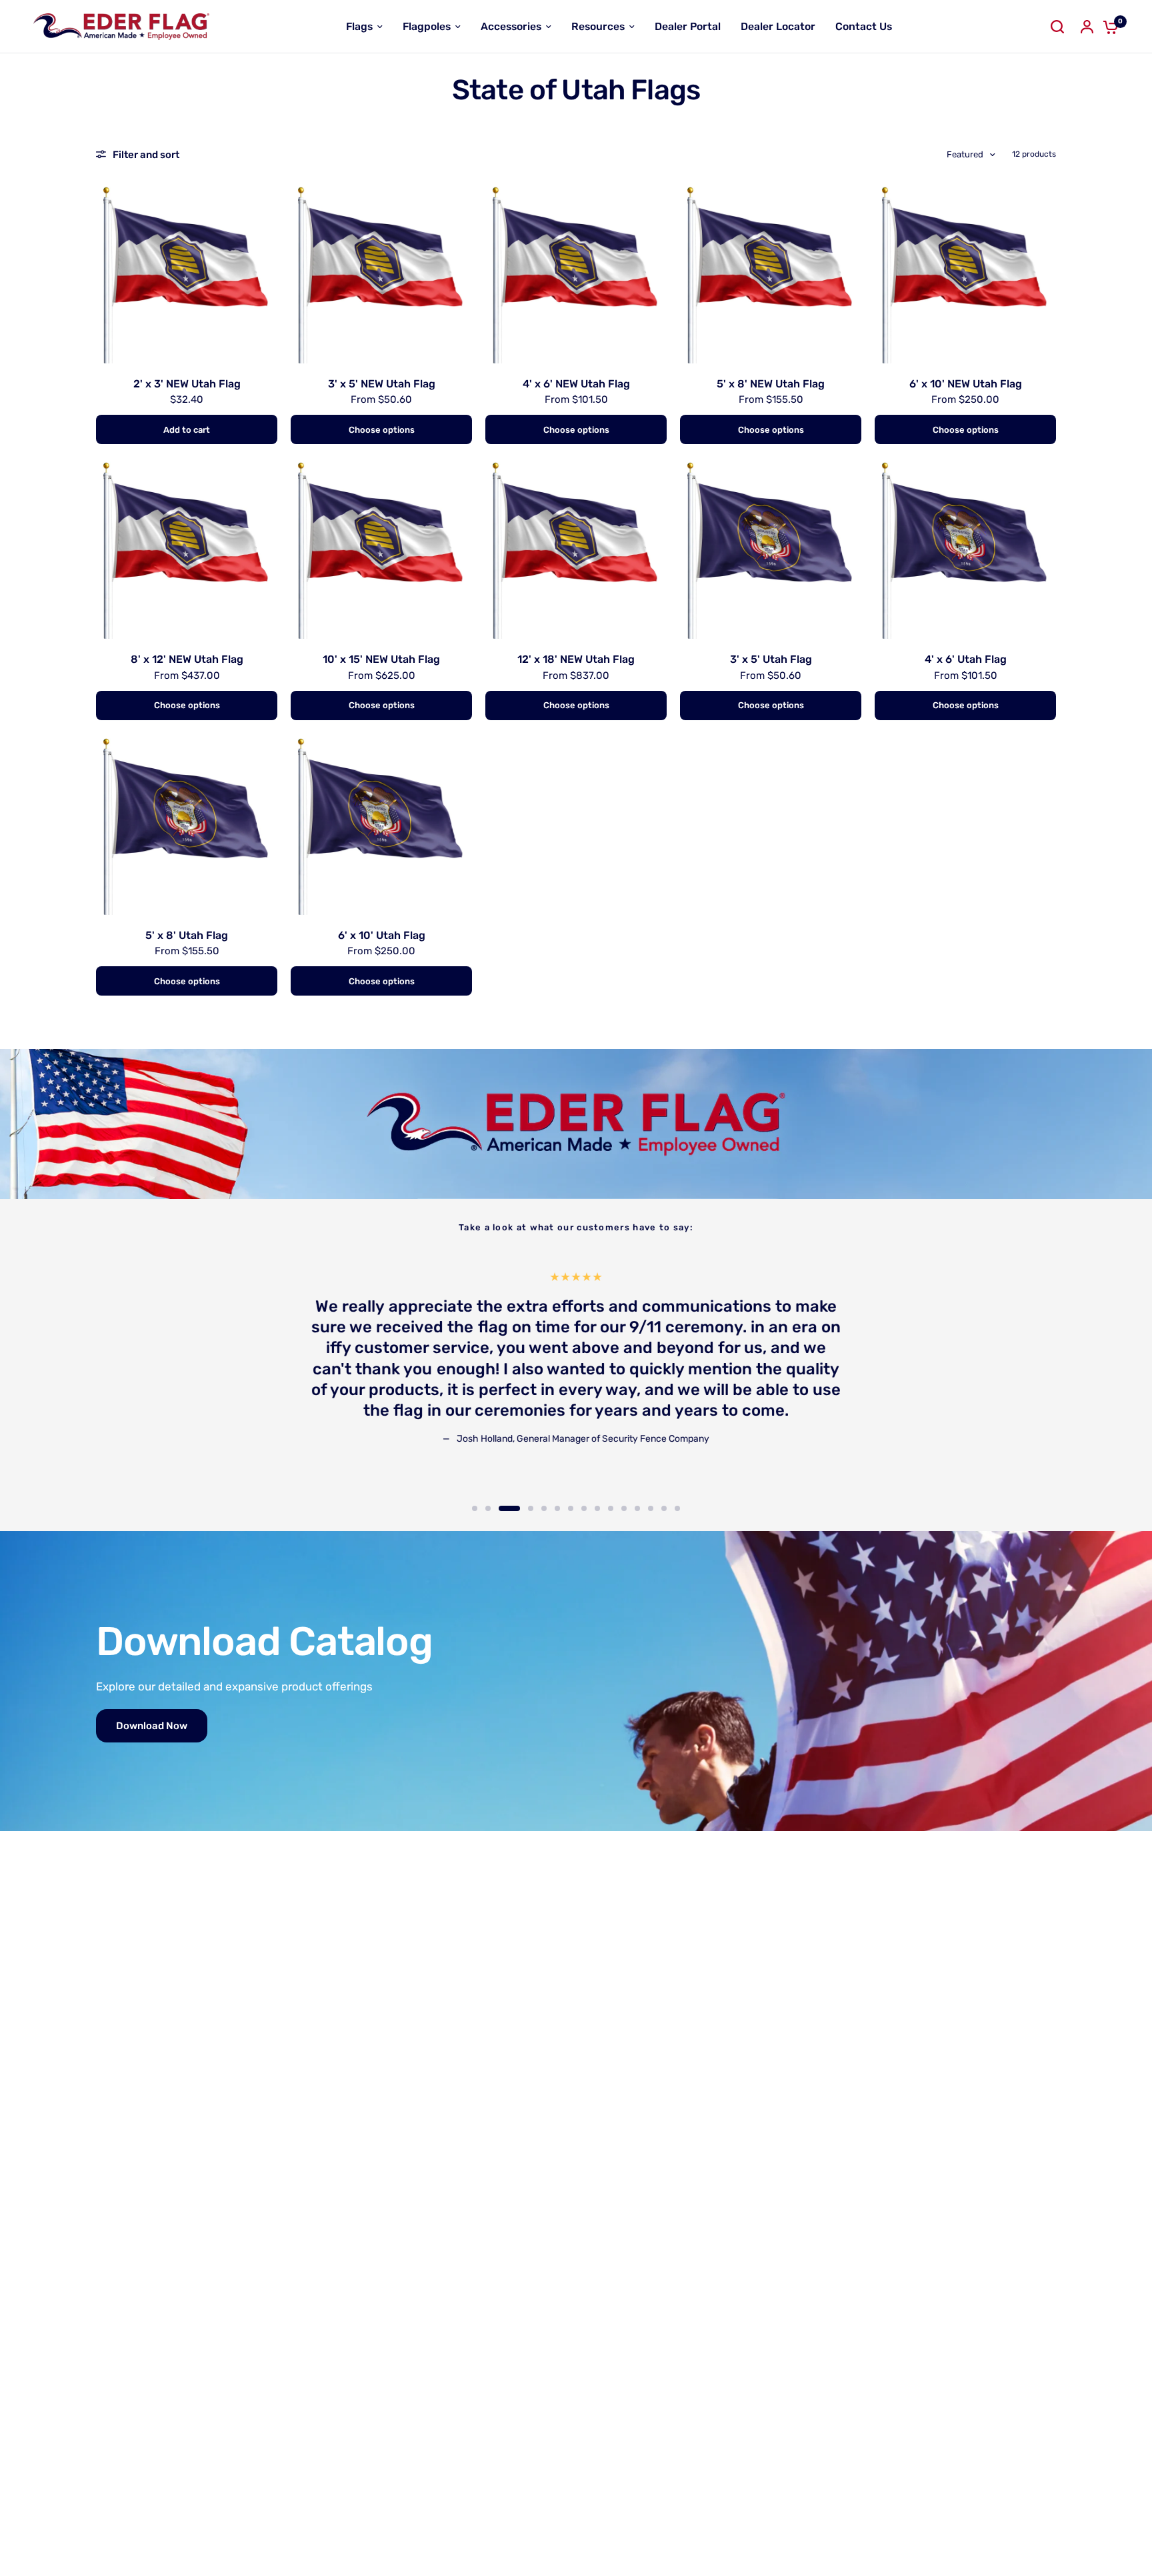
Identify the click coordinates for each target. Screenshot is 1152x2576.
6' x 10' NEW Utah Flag (966, 384)
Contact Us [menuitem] (864, 26)
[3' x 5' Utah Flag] (771, 548)
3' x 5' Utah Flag (771, 659)
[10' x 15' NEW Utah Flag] (381, 548)
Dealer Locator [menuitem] (778, 26)
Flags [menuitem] (359, 26)
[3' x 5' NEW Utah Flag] (381, 273)
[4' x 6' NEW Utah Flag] (576, 273)
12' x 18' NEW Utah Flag (576, 659)
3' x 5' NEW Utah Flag (382, 384)
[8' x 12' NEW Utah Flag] (187, 548)
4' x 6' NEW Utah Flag (576, 384)
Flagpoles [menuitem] (427, 26)
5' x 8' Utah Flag (187, 935)
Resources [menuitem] (598, 26)
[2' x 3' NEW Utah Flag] (187, 273)
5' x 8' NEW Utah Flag (771, 384)
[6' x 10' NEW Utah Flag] (965, 273)
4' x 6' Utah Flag (966, 659)
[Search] (1057, 27)
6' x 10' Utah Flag (382, 935)
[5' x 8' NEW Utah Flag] (771, 273)
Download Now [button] (152, 1726)
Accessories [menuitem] (511, 26)
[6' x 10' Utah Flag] (381, 824)
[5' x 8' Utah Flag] (187, 824)
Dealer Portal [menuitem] (688, 26)
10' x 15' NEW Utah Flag (381, 659)
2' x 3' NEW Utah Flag (187, 384)
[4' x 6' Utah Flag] (965, 548)
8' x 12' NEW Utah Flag (187, 659)
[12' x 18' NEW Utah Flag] (576, 548)
